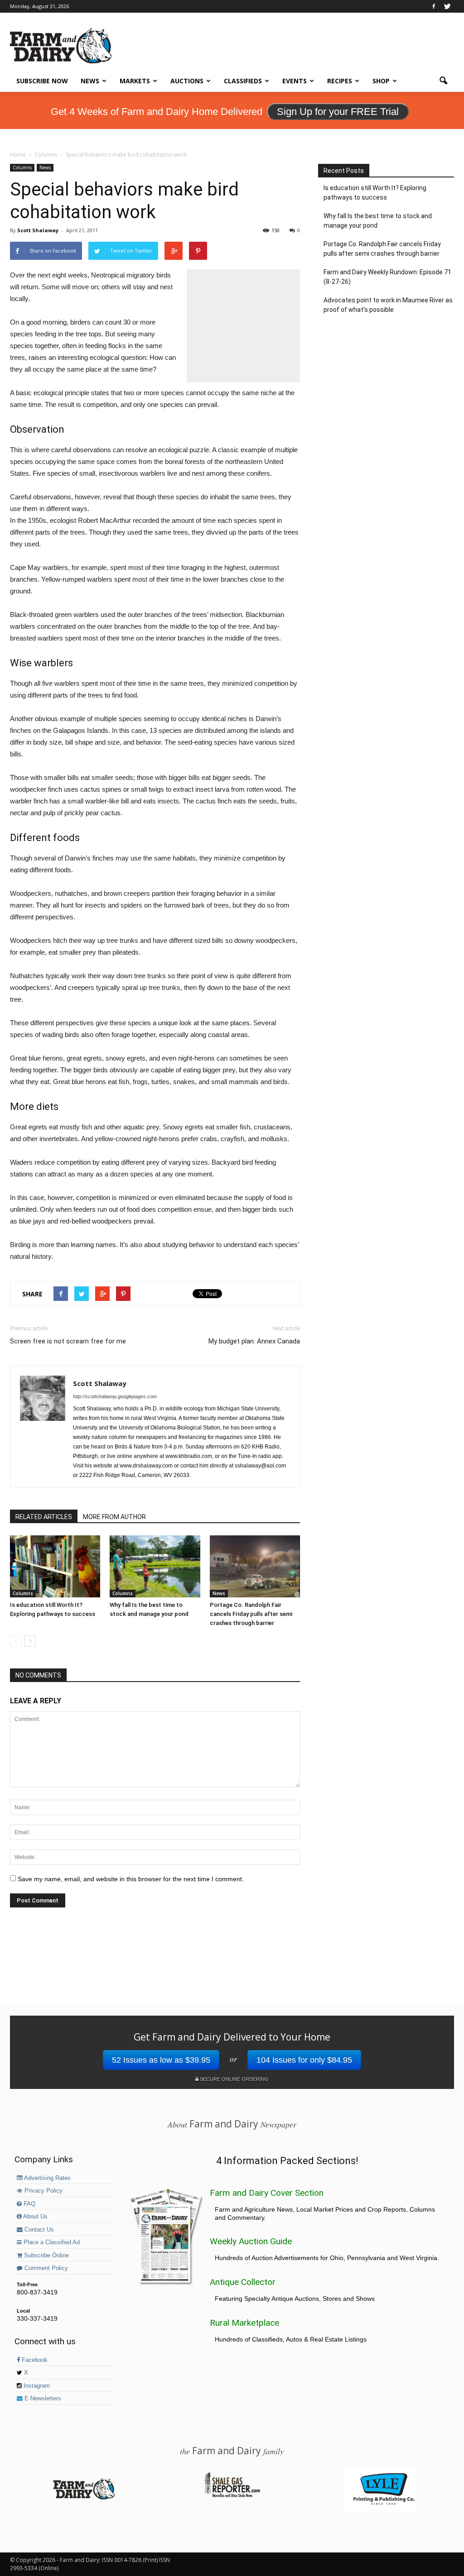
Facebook (34, 2360)
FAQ (29, 2204)
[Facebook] (434, 6)
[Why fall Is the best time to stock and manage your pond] (155, 1566)
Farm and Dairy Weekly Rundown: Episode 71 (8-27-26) (387, 277)
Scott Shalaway (38, 230)
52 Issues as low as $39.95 (161, 2060)
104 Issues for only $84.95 (304, 2060)
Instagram (36, 2386)
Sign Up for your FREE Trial (338, 112)
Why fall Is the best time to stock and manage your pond (378, 221)
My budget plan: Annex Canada (254, 1341)
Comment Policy (45, 2268)
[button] (443, 81)
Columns (22, 167)
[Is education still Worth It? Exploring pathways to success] (55, 1566)
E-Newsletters (42, 2399)
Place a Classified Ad (51, 2242)
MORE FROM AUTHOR (114, 1517)
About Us (35, 2217)
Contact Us (38, 2230)
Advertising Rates (47, 2178)
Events (295, 81)
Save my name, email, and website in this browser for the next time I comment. (131, 1879)
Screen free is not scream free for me (68, 1341)
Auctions (187, 81)
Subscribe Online (46, 2256)
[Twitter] (447, 6)
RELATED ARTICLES (44, 1517)
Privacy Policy (43, 2191)
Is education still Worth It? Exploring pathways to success (375, 193)
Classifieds (243, 81)
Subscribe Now (42, 81)
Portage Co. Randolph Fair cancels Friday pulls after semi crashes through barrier (251, 1614)
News (90, 81)
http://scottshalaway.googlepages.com (115, 1396)
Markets (135, 81)
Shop (381, 81)
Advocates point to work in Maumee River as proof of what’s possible (388, 305)
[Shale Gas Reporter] (232, 2496)
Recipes (340, 81)
